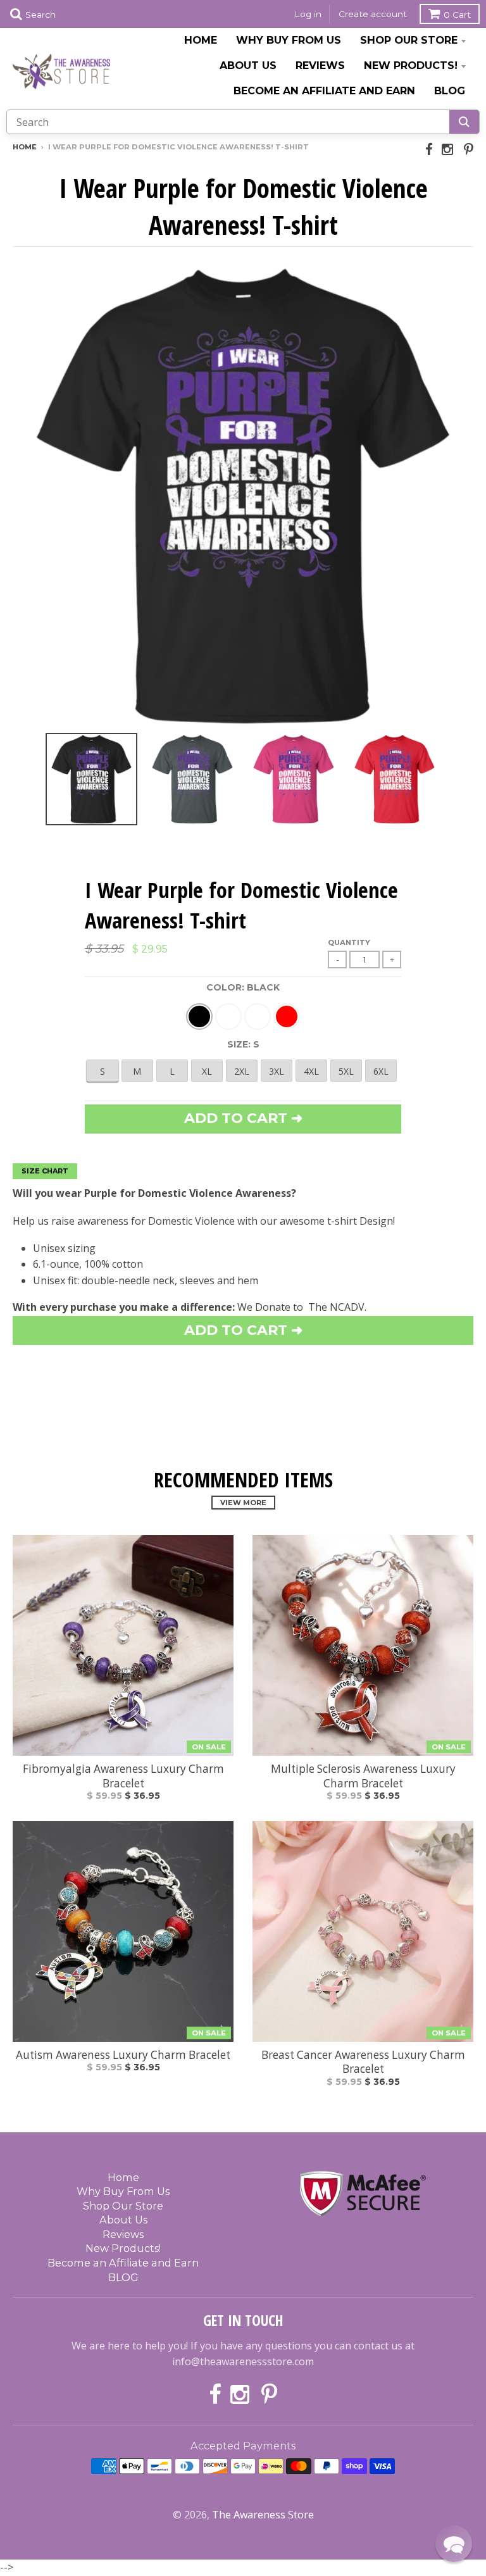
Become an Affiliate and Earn (324, 91)
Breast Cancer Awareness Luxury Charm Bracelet (363, 2062)
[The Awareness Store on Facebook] (429, 149)
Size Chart (45, 1171)
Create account (373, 14)
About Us (248, 65)
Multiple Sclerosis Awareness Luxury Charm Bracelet (363, 1776)
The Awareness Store (263, 2515)
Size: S (243, 1044)
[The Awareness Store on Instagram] (448, 149)
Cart (457, 15)
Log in (308, 14)
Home (201, 40)
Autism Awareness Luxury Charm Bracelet (123, 2055)
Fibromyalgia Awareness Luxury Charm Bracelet (123, 1776)
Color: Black (243, 987)
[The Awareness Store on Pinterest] (469, 149)
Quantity (349, 942)
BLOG (450, 91)
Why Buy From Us (289, 40)
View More (243, 1503)
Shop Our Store (409, 40)
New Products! (411, 65)
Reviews (320, 65)
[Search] (464, 122)
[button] (454, 2544)
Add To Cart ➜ (243, 1330)
